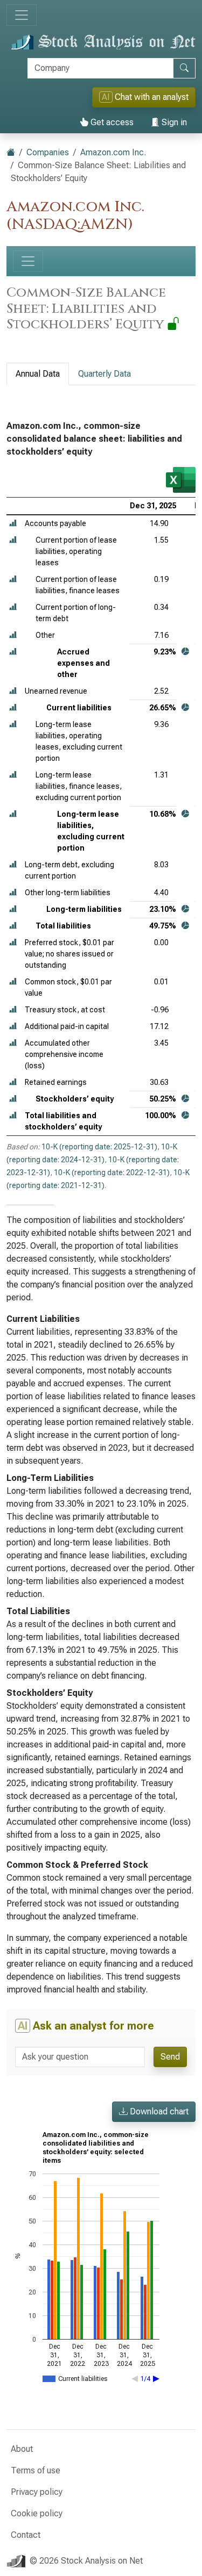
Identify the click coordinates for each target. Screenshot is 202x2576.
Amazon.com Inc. (113, 152)
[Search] (184, 68)
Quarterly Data (105, 374)
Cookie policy (37, 2513)
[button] (13, 524)
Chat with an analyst (145, 97)
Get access (111, 122)
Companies (48, 152)
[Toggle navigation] (22, 15)
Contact (26, 2535)
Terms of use (36, 2470)
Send (170, 2057)
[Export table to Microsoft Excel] (181, 480)
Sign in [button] (173, 122)
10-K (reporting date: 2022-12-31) (112, 1172)
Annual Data (38, 374)
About (22, 2449)
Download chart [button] (158, 2111)
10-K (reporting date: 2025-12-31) (99, 1147)
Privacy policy (37, 2492)
